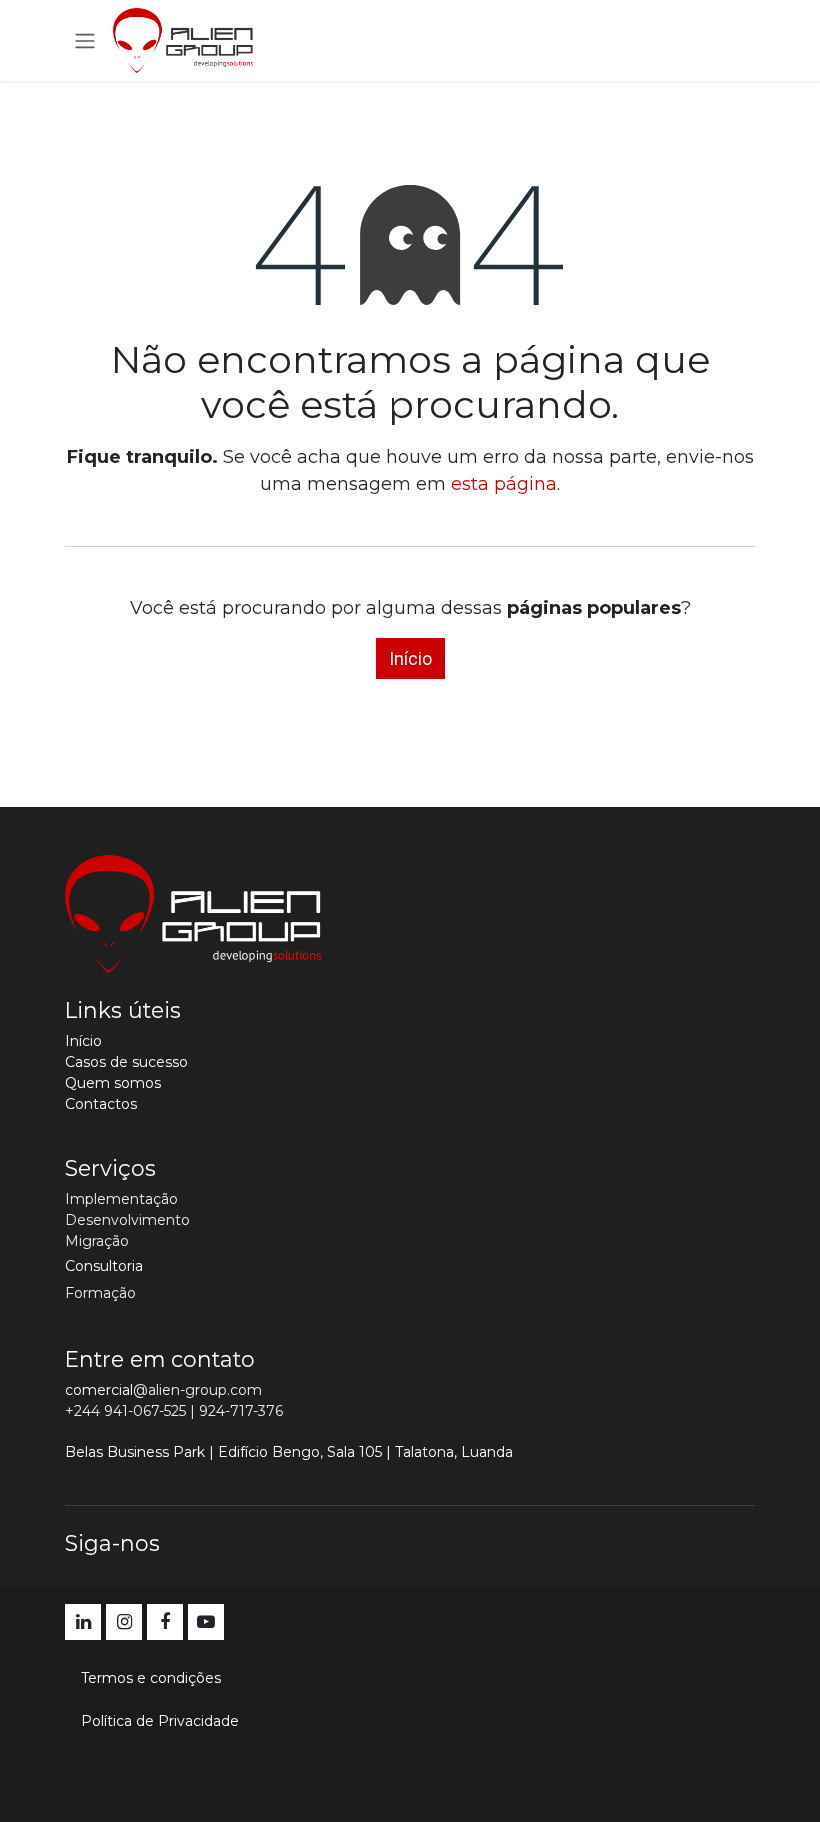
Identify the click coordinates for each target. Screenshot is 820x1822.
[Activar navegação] (85, 40)
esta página (504, 484)
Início (410, 658)
